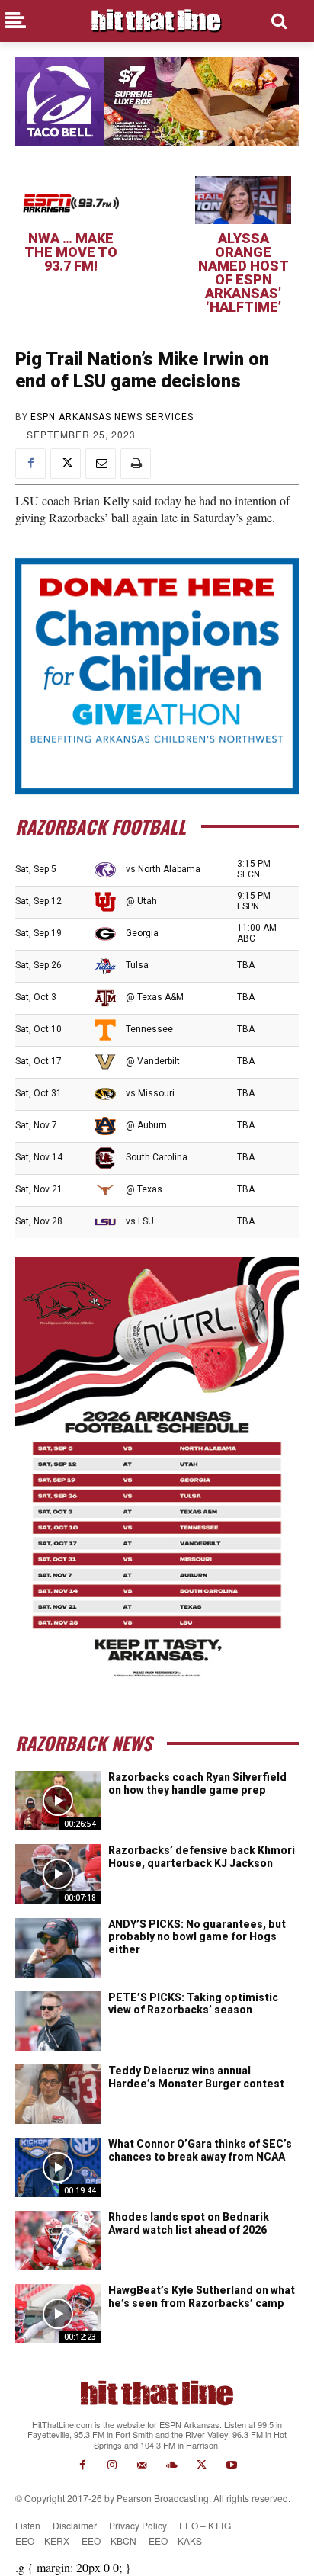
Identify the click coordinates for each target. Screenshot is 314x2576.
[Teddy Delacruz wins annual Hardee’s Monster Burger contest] (58, 2094)
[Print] (136, 464)
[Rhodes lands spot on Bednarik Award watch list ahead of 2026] (58, 2241)
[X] (66, 464)
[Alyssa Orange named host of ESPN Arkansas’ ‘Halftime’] (243, 200)
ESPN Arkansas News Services (112, 417)
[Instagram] (112, 2465)
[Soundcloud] (172, 2465)
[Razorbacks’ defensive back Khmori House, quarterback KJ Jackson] (58, 1874)
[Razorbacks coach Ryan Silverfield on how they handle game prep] (58, 1801)
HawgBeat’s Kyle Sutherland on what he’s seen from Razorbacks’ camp (202, 2297)
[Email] (101, 464)
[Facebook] (30, 464)
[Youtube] (231, 2465)
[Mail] (142, 2465)
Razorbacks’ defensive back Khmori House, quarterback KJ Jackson (202, 1857)
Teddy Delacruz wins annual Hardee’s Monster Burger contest (196, 2077)
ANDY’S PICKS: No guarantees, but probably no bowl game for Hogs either (197, 1937)
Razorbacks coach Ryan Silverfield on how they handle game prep (197, 1784)
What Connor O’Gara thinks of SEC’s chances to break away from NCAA (200, 2150)
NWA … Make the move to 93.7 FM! (71, 252)
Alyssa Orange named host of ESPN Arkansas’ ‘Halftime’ (244, 273)
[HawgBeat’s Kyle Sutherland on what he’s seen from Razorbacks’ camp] (58, 2314)
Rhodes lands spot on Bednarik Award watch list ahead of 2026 (189, 2223)
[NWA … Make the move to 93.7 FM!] (71, 200)
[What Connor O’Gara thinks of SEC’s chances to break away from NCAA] (58, 2167)
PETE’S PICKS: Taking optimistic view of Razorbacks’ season (193, 2004)
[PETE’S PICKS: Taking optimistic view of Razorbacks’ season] (58, 2021)
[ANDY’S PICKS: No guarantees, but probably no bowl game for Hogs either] (58, 1948)
